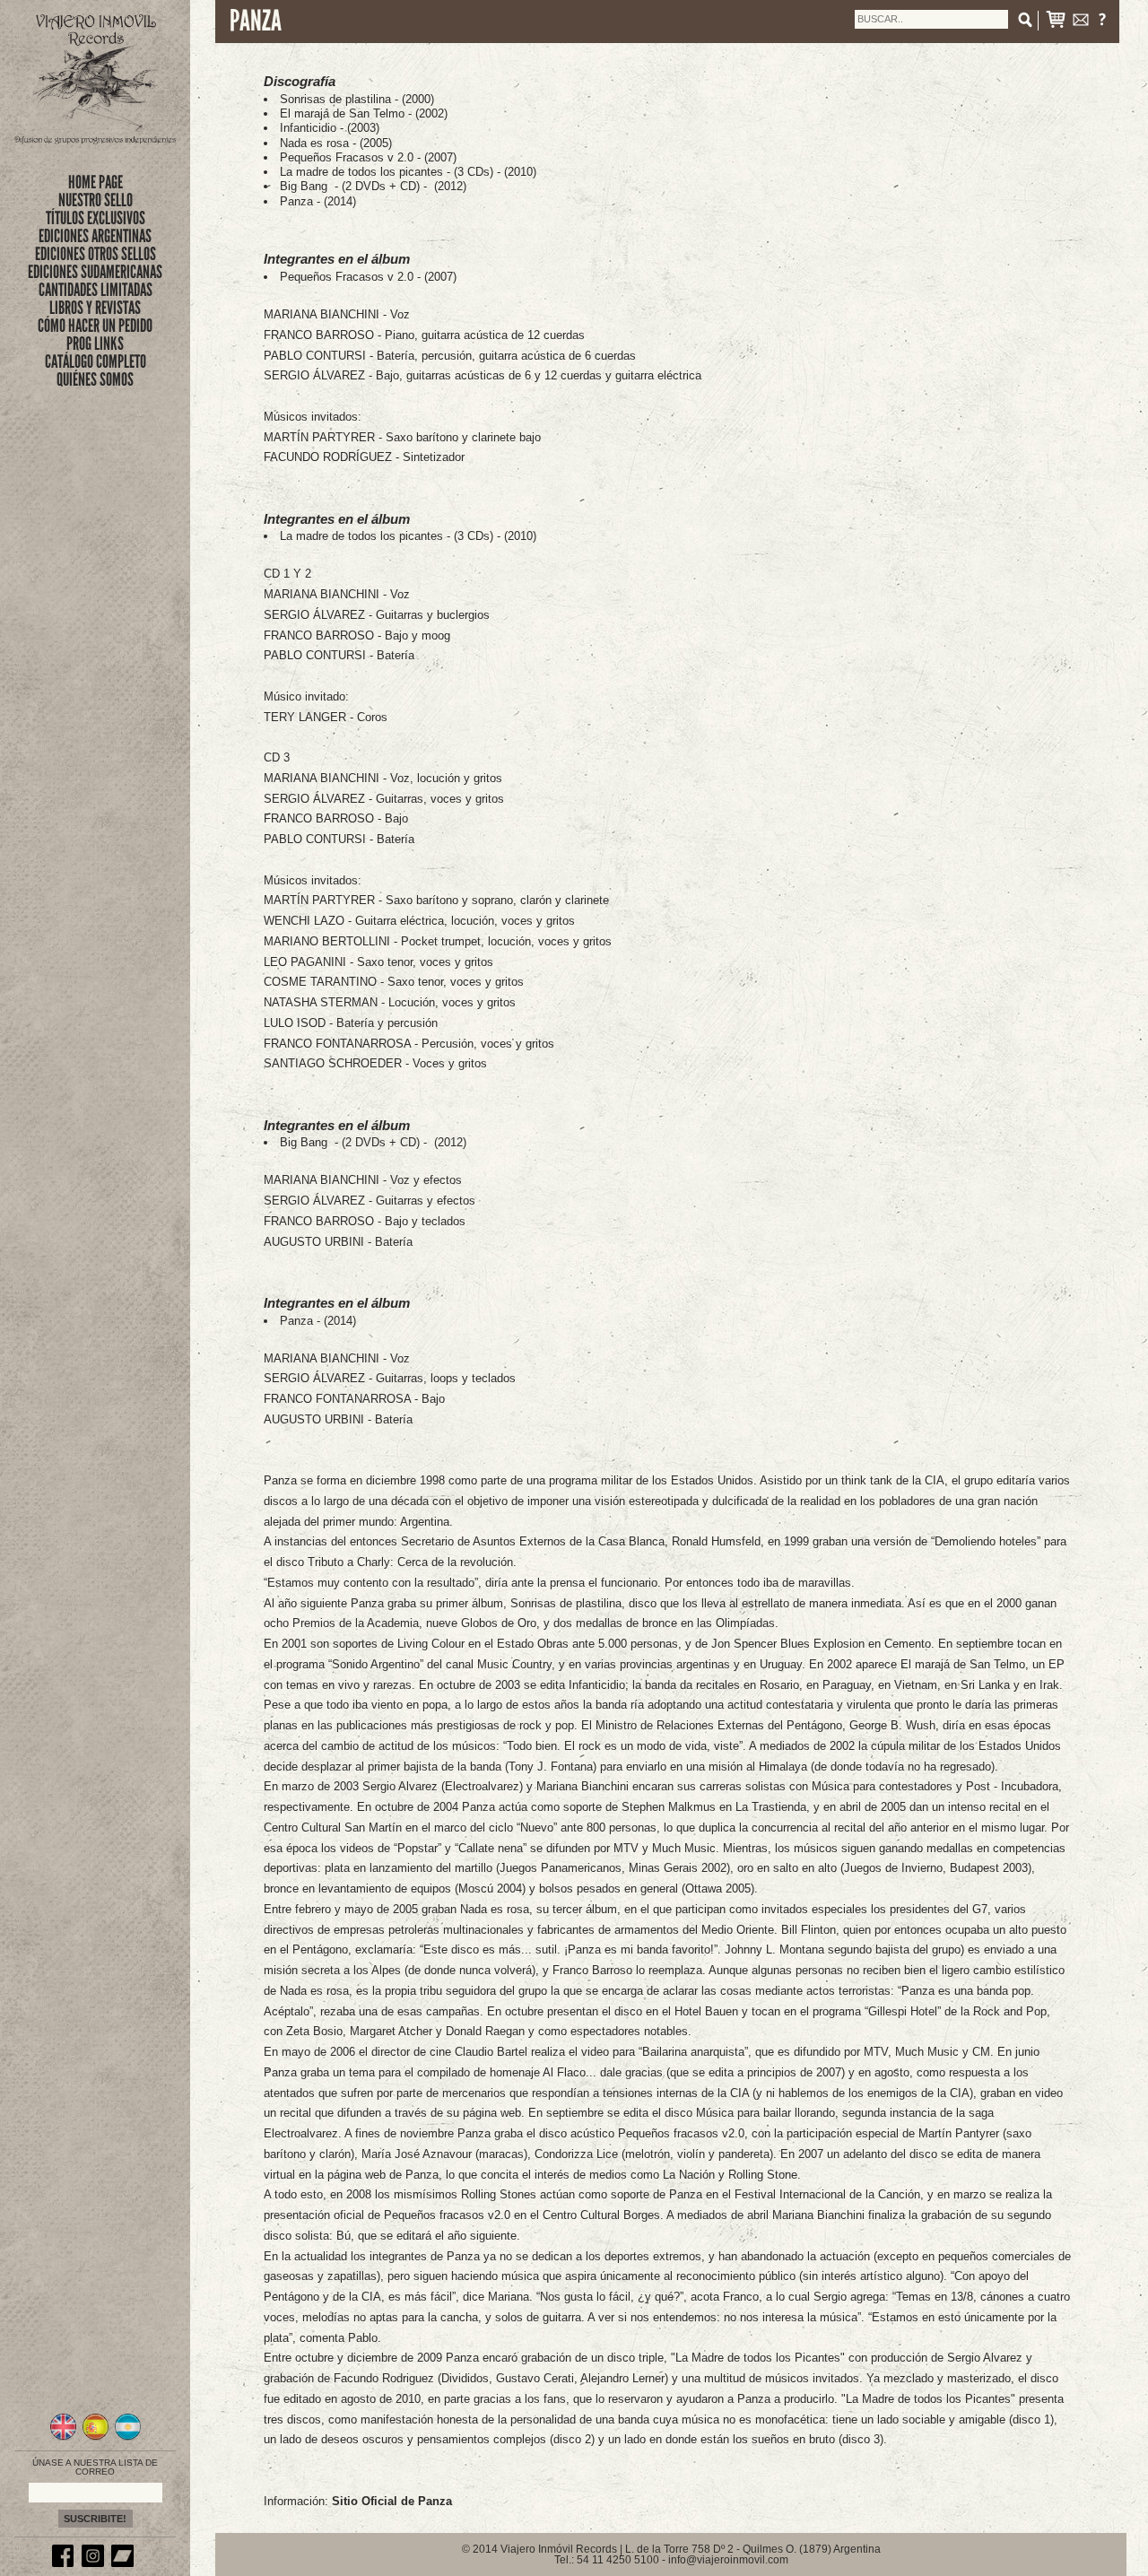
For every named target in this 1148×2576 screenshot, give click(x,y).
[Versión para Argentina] (128, 2438)
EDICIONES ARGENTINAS (95, 236)
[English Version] (63, 2438)
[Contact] (1081, 23)
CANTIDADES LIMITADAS (96, 290)
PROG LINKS (95, 344)
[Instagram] (95, 2563)
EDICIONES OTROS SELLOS (96, 254)
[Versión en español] (96, 2438)
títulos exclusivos (96, 218)
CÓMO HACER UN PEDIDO (95, 326)
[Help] (1102, 23)
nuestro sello (96, 200)
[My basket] (1056, 23)
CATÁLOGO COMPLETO (96, 361)
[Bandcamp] (125, 2563)
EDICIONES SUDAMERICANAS (95, 272)
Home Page (96, 182)
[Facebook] (65, 2563)
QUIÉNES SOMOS (95, 379)
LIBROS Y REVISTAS (95, 308)
